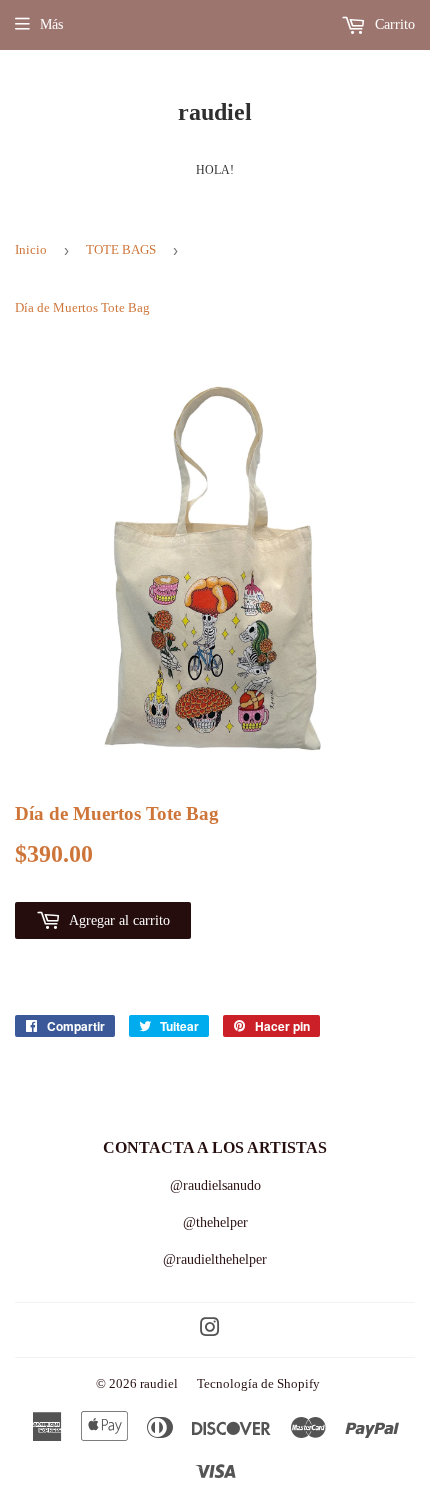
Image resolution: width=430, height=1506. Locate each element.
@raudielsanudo (215, 1185)
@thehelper (215, 1222)
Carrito (393, 24)
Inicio (31, 249)
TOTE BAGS (121, 249)
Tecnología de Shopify (258, 1383)
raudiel (215, 111)
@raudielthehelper (215, 1259)
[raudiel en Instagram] (210, 1330)
